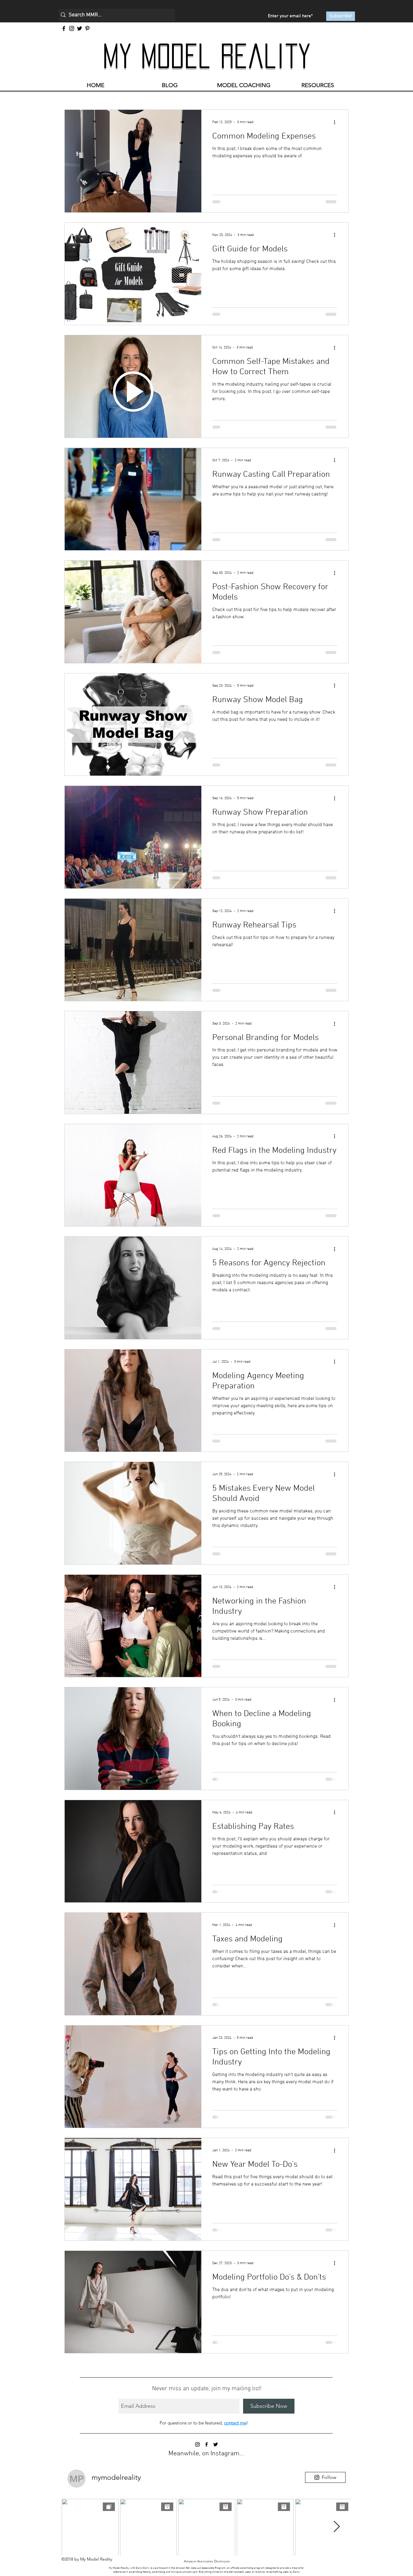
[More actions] (337, 122)
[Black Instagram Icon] (197, 2458)
